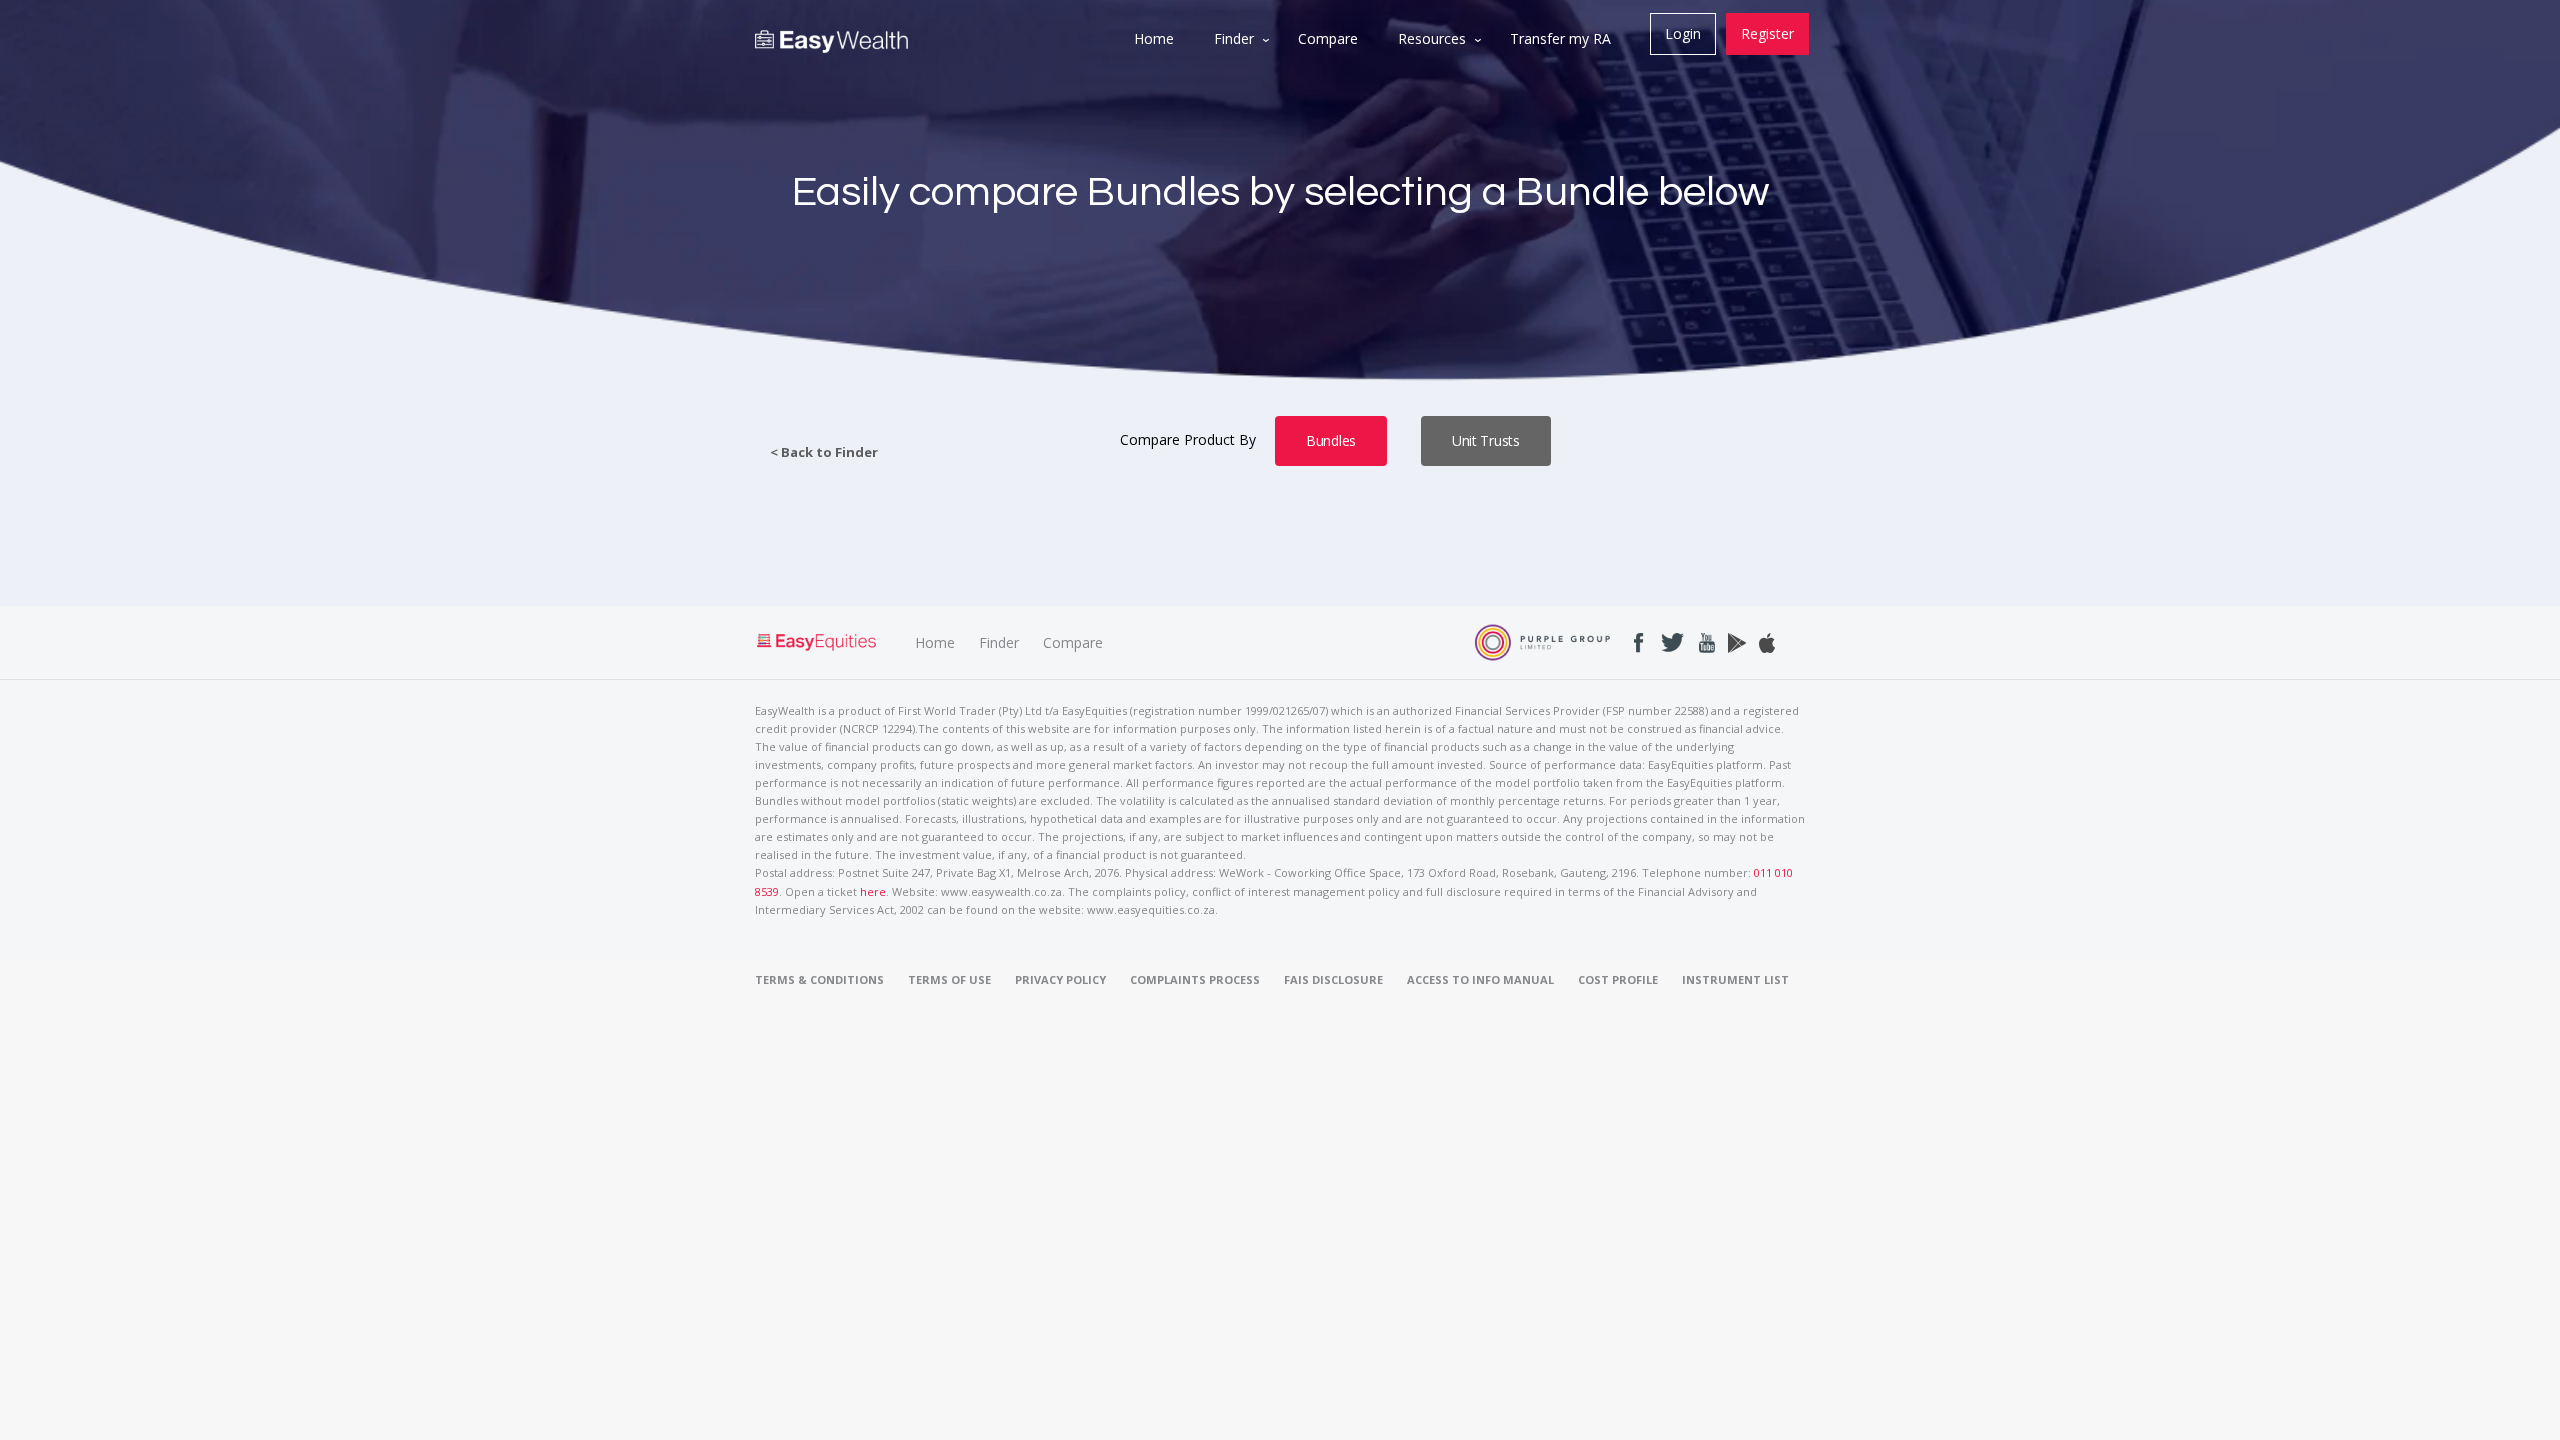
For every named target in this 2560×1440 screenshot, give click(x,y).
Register (1767, 33)
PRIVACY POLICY (1060, 979)
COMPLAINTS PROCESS (1195, 979)
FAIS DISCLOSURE (1333, 979)
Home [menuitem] (1154, 38)
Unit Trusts (1486, 440)
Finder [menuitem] (1234, 38)
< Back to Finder (824, 452)
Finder (999, 642)
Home (935, 642)
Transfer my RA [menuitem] (1560, 38)
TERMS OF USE (949, 979)
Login (1683, 33)
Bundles (1331, 440)
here (873, 891)
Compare (1073, 642)
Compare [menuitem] (1328, 38)
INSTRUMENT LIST (1735, 979)
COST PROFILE (1618, 979)
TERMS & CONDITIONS (819, 979)
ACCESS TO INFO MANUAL (1480, 979)
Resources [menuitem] (1432, 38)
